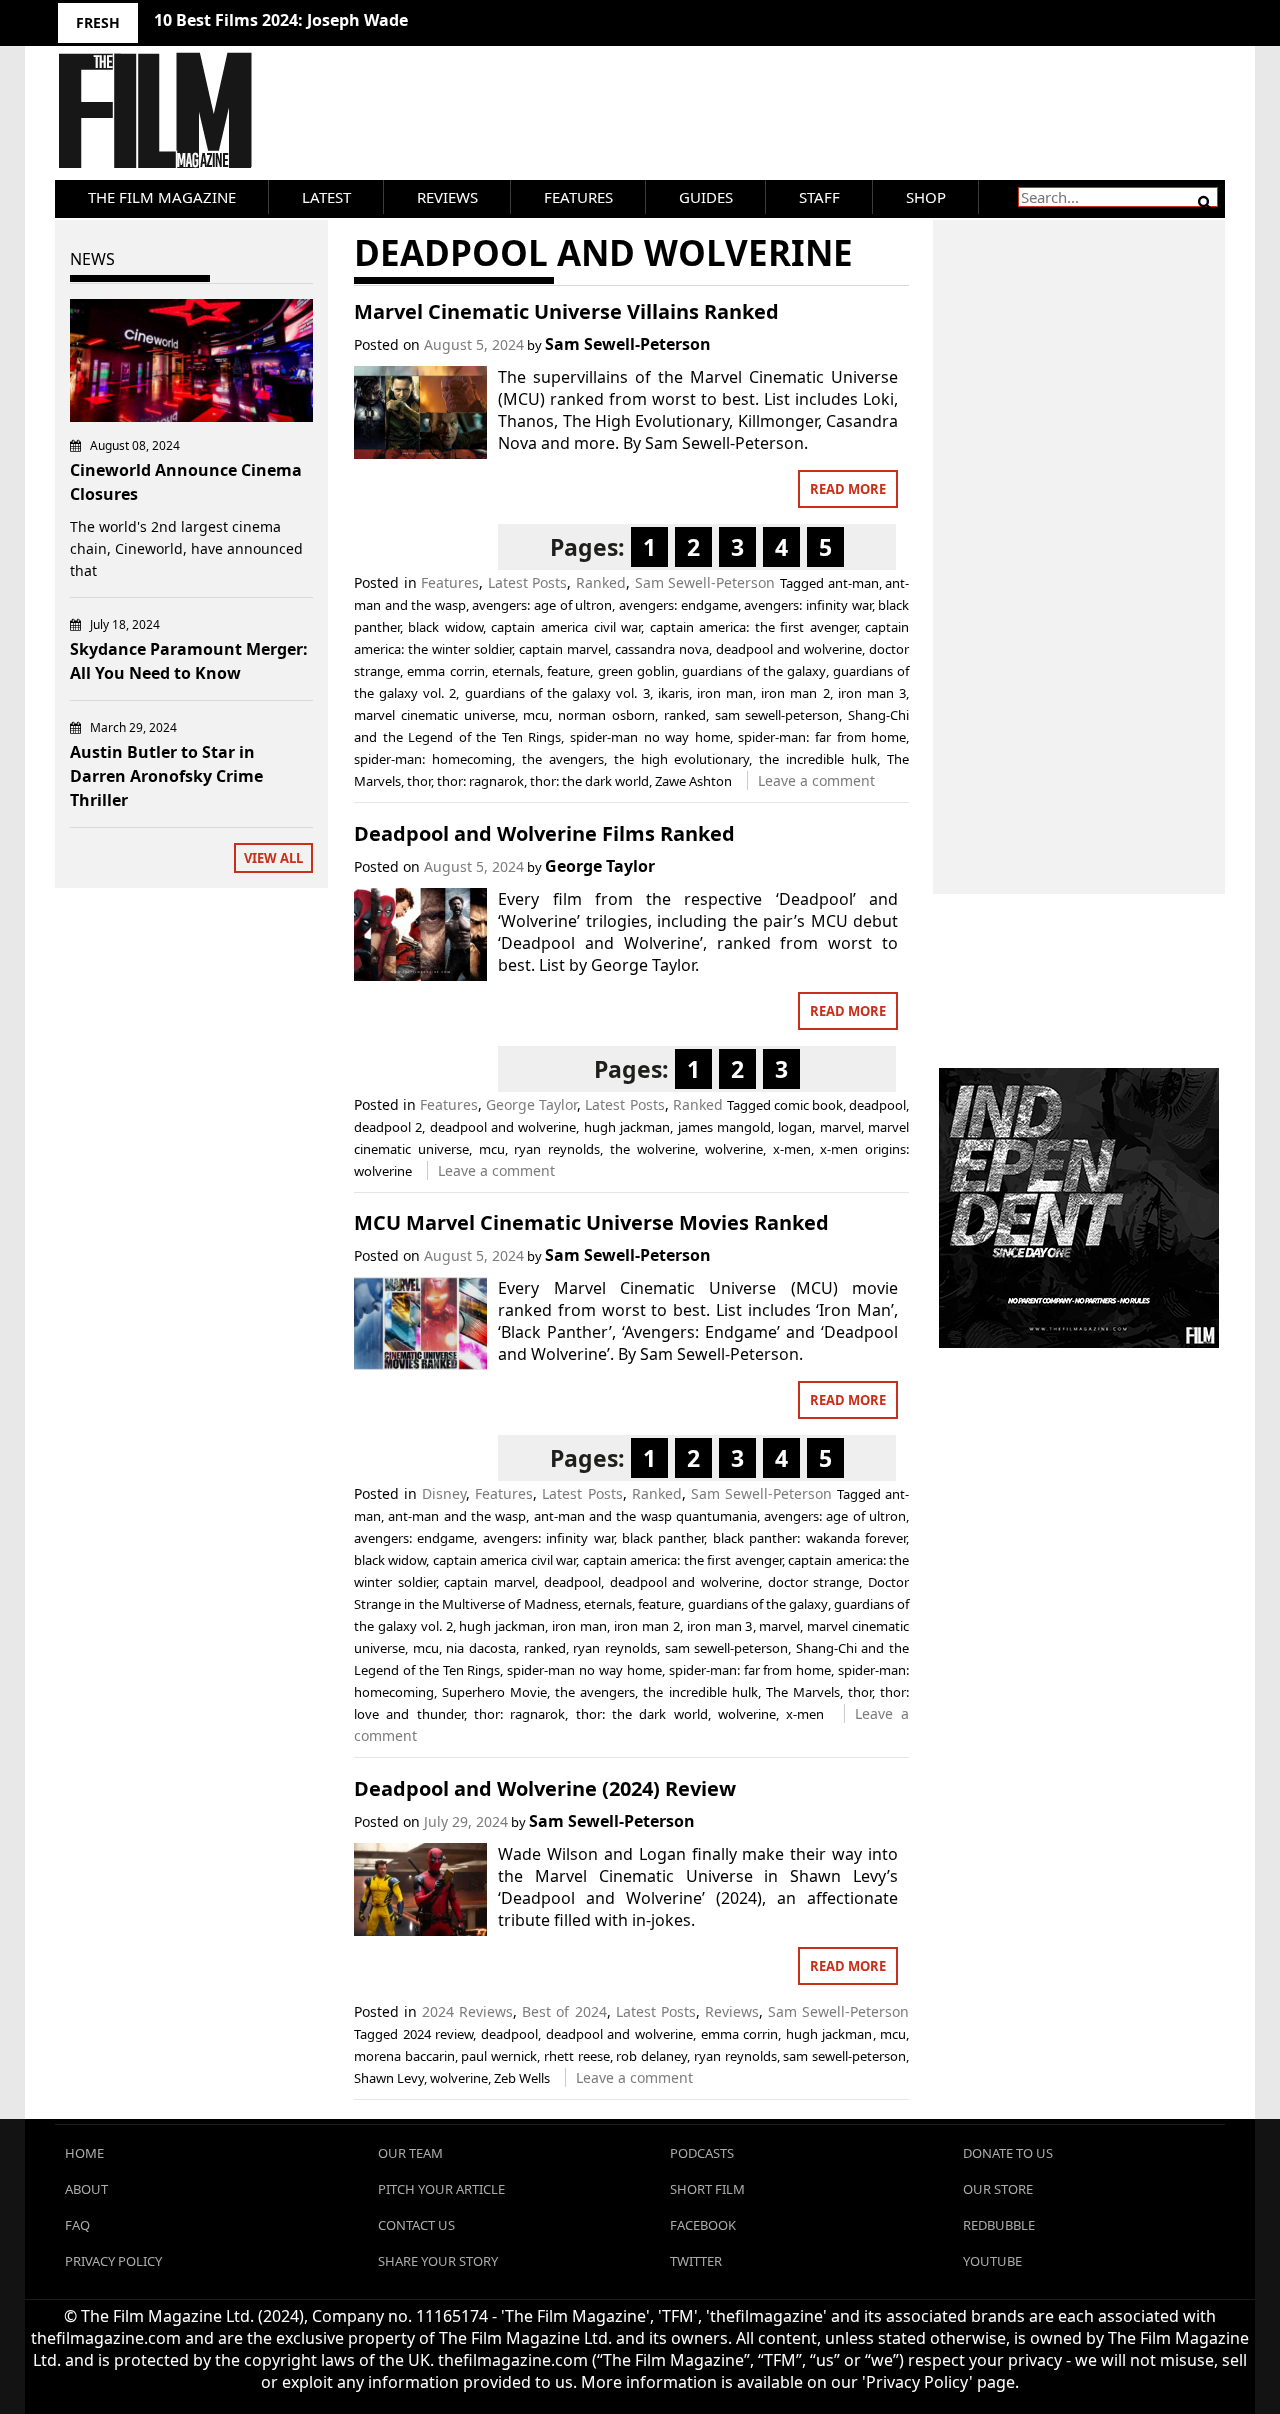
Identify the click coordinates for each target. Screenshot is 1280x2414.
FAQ (77, 2225)
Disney (444, 1493)
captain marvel (563, 649)
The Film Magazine (162, 197)
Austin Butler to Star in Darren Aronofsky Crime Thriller (166, 776)
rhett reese (577, 2056)
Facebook (703, 2225)
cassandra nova (662, 649)
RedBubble (999, 2225)
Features (578, 197)
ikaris (673, 693)
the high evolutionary (682, 759)
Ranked (601, 582)
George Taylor (600, 866)
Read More (848, 489)
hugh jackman (627, 1127)
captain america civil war (566, 627)
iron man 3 (872, 693)
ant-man (853, 583)
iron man (725, 693)
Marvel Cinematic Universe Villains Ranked (566, 311)
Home (84, 2153)
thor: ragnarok (480, 781)
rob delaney (651, 2056)
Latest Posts (528, 582)
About (86, 2189)
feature (568, 671)
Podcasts (702, 2153)
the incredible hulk (818, 759)
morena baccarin (404, 2056)
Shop (926, 197)
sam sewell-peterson (777, 715)
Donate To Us (1008, 2153)
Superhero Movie (494, 1692)
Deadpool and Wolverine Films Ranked (544, 833)
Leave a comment (816, 780)
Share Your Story (438, 2261)
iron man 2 (795, 693)
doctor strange (814, 1582)
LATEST (326, 197)
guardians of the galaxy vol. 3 (557, 693)
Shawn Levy (389, 2078)
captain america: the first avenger (753, 627)
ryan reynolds (557, 1149)
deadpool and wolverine (789, 649)
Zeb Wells (522, 2078)
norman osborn (606, 715)
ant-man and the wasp (457, 1516)
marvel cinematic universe (434, 715)
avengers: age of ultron (542, 605)
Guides (706, 197)
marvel (840, 1127)
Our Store (998, 2189)
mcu (536, 715)
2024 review (438, 2034)
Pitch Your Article (441, 2189)
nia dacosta (481, 1648)
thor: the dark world (589, 781)
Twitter (696, 2261)
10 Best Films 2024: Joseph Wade (281, 20)
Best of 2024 (564, 2011)
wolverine (734, 1149)
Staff (819, 197)
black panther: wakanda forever (809, 1538)
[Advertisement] (1079, 535)
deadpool (877, 1105)
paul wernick (499, 2056)
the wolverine (652, 1149)
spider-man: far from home (822, 737)
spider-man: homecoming (433, 759)
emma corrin (445, 671)
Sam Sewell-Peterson (628, 344)
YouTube (992, 2261)
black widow (445, 627)
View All (273, 858)
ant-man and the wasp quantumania (645, 1516)
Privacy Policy (113, 2261)
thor (419, 781)
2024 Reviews (467, 2011)
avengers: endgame (678, 605)
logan (795, 1127)
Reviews (447, 197)
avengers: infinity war (807, 605)
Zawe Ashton (693, 781)
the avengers (563, 759)
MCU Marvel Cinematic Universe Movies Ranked (591, 1222)
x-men (792, 1149)
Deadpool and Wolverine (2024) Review (545, 1788)
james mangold (724, 1127)
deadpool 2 (388, 1127)
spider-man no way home (650, 737)
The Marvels (803, 1692)
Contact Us (416, 2225)
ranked (685, 715)
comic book (808, 1105)
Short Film (707, 2189)
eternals (516, 671)
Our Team (410, 2153)
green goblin (636, 671)
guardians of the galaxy (753, 671)
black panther (663, 1538)
